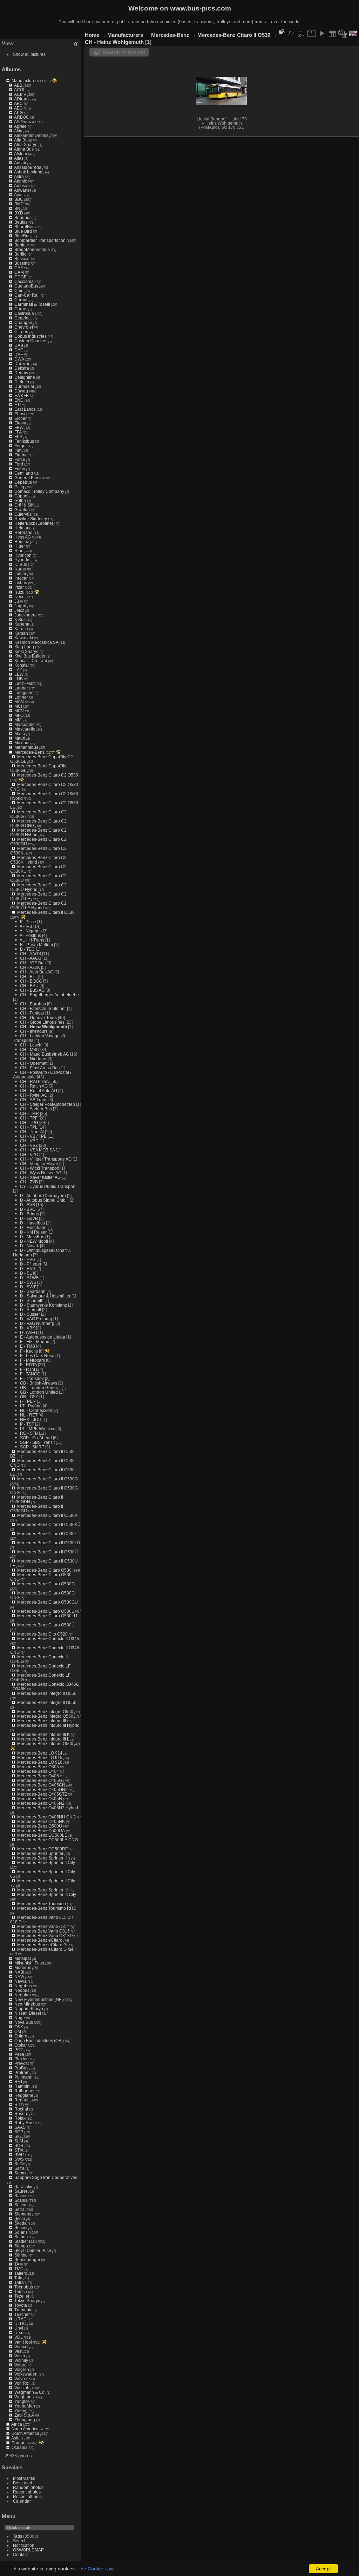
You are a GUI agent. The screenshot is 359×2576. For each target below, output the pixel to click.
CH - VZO (29, 1154)
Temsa (21, 2291)
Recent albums (27, 2496)
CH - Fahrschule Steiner (43, 1008)
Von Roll (22, 2383)
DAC (19, 350)
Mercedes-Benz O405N (40, 1799)
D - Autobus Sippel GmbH (44, 1200)
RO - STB (29, 1433)
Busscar (22, 259)
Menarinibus (26, 747)
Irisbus (21, 583)
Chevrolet (24, 327)
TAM (19, 2264)
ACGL (20, 90)
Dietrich (22, 382)
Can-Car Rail (27, 295)
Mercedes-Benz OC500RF (42, 1849)
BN (17, 208)
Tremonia (23, 2310)
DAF (19, 354)
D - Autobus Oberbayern (43, 1195)
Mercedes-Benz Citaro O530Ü (46, 1625)
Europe (19, 2443)
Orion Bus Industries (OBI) (39, 2040)
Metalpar (23, 1958)
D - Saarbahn (33, 1291)
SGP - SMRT (32, 1447)
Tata (18, 2278)
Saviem (22, 2196)
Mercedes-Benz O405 (38, 1776)
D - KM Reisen (34, 1232)
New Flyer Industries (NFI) (39, 1999)
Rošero (21, 2113)
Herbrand (23, 532)
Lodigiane (24, 692)
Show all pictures (29, 54)
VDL (19, 2337)
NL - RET (29, 1415)
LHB (19, 679)
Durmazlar (24, 386)
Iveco (19, 597)
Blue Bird (23, 231)
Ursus (20, 2333)
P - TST (27, 1424)
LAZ (18, 670)
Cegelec (22, 318)
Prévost (22, 2063)
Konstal (22, 665)
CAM (19, 272)
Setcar (21, 2205)
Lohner (21, 697)
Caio (19, 290)
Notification (24, 2545)
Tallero (21, 2273)
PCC (19, 2050)
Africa (17, 2424)
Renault (22, 2100)
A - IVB (26, 926)
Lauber (21, 688)
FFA (18, 432)
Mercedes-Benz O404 (38, 1771)
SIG (18, 2136)
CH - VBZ (29, 1145)
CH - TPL (29, 1127)
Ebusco (22, 414)
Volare (21, 2365)
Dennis (21, 373)
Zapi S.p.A (24, 2415)
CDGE (21, 277)
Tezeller (22, 2296)
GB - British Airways (39, 1383)
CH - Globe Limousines (42, 1022)
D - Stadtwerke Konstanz (43, 1305)
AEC (18, 103)
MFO (19, 715)
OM (18, 2031)
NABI (19, 1972)
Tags (18, 2536)
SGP (19, 2132)
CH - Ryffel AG (34, 1095)
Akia (18, 131)
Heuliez (22, 541)
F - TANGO (30, 1374)
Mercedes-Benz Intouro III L (43, 1739)
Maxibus (22, 743)
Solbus (21, 2237)
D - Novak (29, 1246)
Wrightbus (24, 2397)
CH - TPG (29, 1122)
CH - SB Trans (34, 1100)
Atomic (21, 181)
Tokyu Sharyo (27, 2301)
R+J (18, 2082)
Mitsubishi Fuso (29, 1963)
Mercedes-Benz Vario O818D (45, 1936)
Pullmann (23, 2077)
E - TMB (28, 1346)
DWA (19, 359)
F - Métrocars (32, 1360)
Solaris (21, 2232)
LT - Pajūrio (31, 1406)
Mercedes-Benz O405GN (41, 1785)
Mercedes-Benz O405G (40, 1780)
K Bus (20, 619)
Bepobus (23, 217)
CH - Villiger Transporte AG (46, 1159)
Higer (20, 546)
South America (25, 2433)
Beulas (21, 222)
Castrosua (24, 313)
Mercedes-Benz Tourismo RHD (47, 1908)
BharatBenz (26, 227)
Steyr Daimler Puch (33, 2250)
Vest (18, 2351)
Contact (20, 2554)
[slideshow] (322, 33)
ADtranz (22, 99)
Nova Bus (24, 2022)
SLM (19, 2141)
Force (20, 459)
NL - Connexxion (36, 1410)
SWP (19, 2155)
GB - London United (39, 1392)
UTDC (20, 2323)
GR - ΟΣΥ (29, 1397)
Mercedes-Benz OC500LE (42, 1835)
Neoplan (23, 1995)
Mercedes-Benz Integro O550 (45, 1712)
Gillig (19, 487)
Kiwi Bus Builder (30, 656)
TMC (19, 2269)
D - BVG (28, 1209)
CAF (19, 268)
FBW (19, 427)
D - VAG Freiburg (36, 1319)
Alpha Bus (24, 149)
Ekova (20, 423)
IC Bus (21, 564)
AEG (18, 108)
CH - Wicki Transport (40, 1168)
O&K (19, 2027)
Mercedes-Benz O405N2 (41, 1803)
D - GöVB (29, 1218)
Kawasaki (24, 638)
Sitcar (20, 2218)
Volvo (20, 2379)
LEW (19, 674)
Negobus (23, 1986)
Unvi (19, 2328)
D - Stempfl (31, 1310)
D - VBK (28, 1328)
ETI (18, 405)
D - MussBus (32, 1237)
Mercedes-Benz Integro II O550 (47, 1693)
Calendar (22, 2501)
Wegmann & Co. (30, 2392)
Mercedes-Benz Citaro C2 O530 (48, 775)
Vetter (20, 2356)
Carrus (21, 309)
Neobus (22, 1990)
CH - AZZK (30, 967)
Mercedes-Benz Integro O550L (46, 1716)
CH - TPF (29, 1118)
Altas (19, 158)
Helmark (22, 528)
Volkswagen (26, 2374)
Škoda (21, 2223)
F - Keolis (29, 1351)
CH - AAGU (31, 958)
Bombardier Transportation (40, 240)
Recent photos (27, 2492)
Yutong (21, 2410)
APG (18, 113)
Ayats (19, 195)
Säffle (20, 2164)
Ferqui (21, 446)
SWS (19, 2159)
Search (20, 2541)
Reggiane (24, 2095)
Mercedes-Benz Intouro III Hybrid (48, 1725)
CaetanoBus (26, 286)
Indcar (20, 573)
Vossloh (22, 2388)
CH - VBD (29, 1141)
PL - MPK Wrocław (38, 1429)
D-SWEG (29, 1332)
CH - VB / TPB (33, 1136)
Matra (20, 734)
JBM (19, 601)
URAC (21, 2319)
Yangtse (22, 2401)
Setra (19, 2209)
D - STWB (29, 1278)
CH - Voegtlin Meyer (39, 1164)
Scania (21, 2200)
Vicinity (21, 2360)
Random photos (28, 2487)
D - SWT (28, 1287)
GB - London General (40, 1388)
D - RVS (28, 1269)
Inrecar (21, 578)
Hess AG (23, 537)
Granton (22, 510)
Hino (19, 551)
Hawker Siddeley (31, 519)
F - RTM (28, 1369)
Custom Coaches (31, 341)
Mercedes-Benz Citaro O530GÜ (48, 1602)
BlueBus (22, 236)
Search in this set (124, 52)
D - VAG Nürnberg (37, 1323)
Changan (23, 322)
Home (92, 35)
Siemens (23, 2214)
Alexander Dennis (31, 135)
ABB (18, 85)
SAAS (20, 2127)
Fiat (18, 450)
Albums (11, 69)
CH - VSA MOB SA (37, 1150)
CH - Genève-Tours (38, 1018)
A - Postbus (30, 935)
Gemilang (24, 473)
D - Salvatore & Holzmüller (45, 1296)
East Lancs (25, 409)
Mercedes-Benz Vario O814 (43, 1926)
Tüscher (22, 2314)
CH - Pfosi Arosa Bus (40, 1068)
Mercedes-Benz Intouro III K (43, 1734)
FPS (18, 437)
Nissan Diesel (28, 2013)
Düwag (21, 391)
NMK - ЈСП (31, 1419)
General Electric (30, 478)
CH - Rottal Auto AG (39, 1091)
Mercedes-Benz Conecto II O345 (48, 1639)
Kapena (22, 624)
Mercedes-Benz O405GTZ (42, 1794)
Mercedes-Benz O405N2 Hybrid (48, 1808)
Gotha (20, 500)
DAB (19, 345)
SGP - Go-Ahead (36, 1438)
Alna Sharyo (26, 144)
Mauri (20, 738)
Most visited (24, 2478)
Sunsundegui (27, 2260)
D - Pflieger (31, 1264)
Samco (21, 2173)
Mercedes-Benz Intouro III (42, 1721)
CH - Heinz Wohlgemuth (43, 1027)
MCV (19, 711)
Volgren (22, 2369)
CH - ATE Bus (33, 963)
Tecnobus (24, 2287)
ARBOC (22, 117)
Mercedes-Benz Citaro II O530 (46, 912)
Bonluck (22, 245)
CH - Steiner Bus (36, 1109)
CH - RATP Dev (35, 1081)
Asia (15, 2438)
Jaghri (20, 606)
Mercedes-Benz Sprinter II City (46, 1862)
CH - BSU (29, 986)
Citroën (21, 332)
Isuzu (19, 592)
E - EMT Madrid (35, 1342)
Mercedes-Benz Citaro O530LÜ (47, 1616)
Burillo (21, 254)
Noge (20, 2018)
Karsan (21, 633)
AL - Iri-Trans (32, 940)
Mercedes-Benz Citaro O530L (46, 1611)
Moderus (23, 1967)
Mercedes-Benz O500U (40, 1826)
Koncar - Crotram (31, 660)
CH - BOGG (31, 981)
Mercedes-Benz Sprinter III (42, 1890)
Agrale (20, 126)
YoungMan (25, 2406)
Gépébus (23, 482)
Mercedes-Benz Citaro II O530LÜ (49, 1543)
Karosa (21, 629)
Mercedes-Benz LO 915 (40, 1758)
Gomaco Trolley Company (39, 491)
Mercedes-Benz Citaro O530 (44, 1570)
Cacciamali (25, 281)
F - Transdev (32, 1378)
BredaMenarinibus (32, 249)
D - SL (26, 1273)
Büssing (22, 263)
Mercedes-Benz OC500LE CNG (48, 1840)
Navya (21, 1981)
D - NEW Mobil (34, 1241)
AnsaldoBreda (28, 167)
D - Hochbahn (33, 1227)
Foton (20, 468)
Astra (19, 176)
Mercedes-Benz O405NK (41, 1821)
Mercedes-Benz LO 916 (40, 1762)
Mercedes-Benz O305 (38, 1767)
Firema (21, 455)
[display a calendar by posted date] (332, 33)
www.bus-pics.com (201, 8)
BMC (19, 204)
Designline (25, 377)
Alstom (21, 154)
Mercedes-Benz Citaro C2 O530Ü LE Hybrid (38, 905)
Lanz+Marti (25, 683)
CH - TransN (32, 1132)
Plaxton (22, 2059)
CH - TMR (29, 1113)
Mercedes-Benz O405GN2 (42, 1789)
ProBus (21, 2068)
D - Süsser (30, 1314)
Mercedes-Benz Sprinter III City (47, 1894)
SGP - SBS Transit (37, 1442)
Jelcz (19, 610)
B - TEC (27, 949)
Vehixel (21, 2347)
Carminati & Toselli (32, 304)
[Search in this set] (281, 31)
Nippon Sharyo (29, 2009)
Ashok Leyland (28, 172)
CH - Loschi (31, 1045)
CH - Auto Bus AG (37, 972)
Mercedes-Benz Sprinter (40, 1853)
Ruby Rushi (26, 2123)
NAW (19, 1977)
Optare (21, 2036)
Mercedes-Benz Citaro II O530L (47, 1534)
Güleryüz (23, 514)
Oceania (20, 2447)
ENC (19, 400)
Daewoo (22, 364)
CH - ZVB (29, 1182)
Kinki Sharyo (26, 651)
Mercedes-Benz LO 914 (40, 1753)
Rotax (20, 2118)
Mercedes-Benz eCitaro (40, 1940)
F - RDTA (28, 1365)
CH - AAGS (31, 954)
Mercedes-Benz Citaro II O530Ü (48, 1552)
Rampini (22, 2086)
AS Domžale (26, 122)
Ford (19, 464)
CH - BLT (29, 976)
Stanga (21, 2246)
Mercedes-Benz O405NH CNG (46, 1817)
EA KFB (22, 395)
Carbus (21, 300)
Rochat (21, 2109)
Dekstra (22, 368)
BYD (19, 213)
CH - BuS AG (32, 990)
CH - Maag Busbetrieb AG (45, 1054)
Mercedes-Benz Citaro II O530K (47, 1515)
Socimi (21, 2228)
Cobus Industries (31, 336)
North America (25, 2429)
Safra (19, 2168)
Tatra (19, 2282)
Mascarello (25, 729)
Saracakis (24, 2187)
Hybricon (23, 555)
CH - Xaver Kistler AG (40, 1177)
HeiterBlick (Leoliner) (35, 523)
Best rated (23, 2483)
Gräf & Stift (24, 505)
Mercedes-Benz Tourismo (42, 1904)
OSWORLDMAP (28, 2550)
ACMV (20, 94)
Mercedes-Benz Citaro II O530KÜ (49, 1524)
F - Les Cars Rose (37, 1356)
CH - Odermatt (34, 1063)
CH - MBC (30, 1049)
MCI (18, 706)
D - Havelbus (32, 1223)
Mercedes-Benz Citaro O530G (46, 1584)
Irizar (19, 587)
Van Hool (23, 2342)
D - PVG (28, 1259)
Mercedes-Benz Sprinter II (42, 1858)
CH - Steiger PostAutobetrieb (48, 1104)
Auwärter (23, 190)
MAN (19, 702)
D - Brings (29, 1214)
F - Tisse (28, 922)
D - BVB (28, 1205)
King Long (24, 647)
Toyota (21, 2305)
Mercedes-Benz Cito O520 (42, 1634)
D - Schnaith (32, 1300)
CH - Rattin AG (34, 1086)
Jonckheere (26, 615)
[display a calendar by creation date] (343, 33)
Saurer (21, 2191)
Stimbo (21, 2255)
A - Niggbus (31, 931)
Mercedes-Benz (29, 752)
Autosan (22, 186)
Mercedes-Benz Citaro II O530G (48, 1479)
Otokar (21, 2045)
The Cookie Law (96, 2569)
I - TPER (28, 1401)
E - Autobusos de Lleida (43, 1337)
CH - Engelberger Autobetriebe (49, 995)
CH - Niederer (33, 1059)
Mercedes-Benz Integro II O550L (48, 1702)
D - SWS (28, 1282)
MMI (18, 720)
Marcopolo (25, 724)
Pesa (19, 2054)
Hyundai (22, 560)
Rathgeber (25, 2091)
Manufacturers (25, 81)
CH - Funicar (32, 1013)
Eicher (21, 418)
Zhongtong (25, 2420)
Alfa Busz (23, 140)
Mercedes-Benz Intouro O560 (45, 1743)
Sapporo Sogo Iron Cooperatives (46, 2177)
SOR (19, 2145)
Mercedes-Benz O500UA (41, 1831)
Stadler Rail (26, 2241)
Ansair (20, 163)
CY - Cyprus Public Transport (48, 1186)
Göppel (21, 496)
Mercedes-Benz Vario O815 (43, 1931)
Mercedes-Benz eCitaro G (42, 1945)
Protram (22, 2072)
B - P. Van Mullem (36, 944)
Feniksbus (24, 441)
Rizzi (19, 2104)
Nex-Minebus (27, 2004)
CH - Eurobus (33, 1004)
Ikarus (20, 569)
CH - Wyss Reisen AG (41, 1173)
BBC (19, 199)
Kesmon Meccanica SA (36, 642)
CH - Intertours (34, 1031)
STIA (19, 2150)
